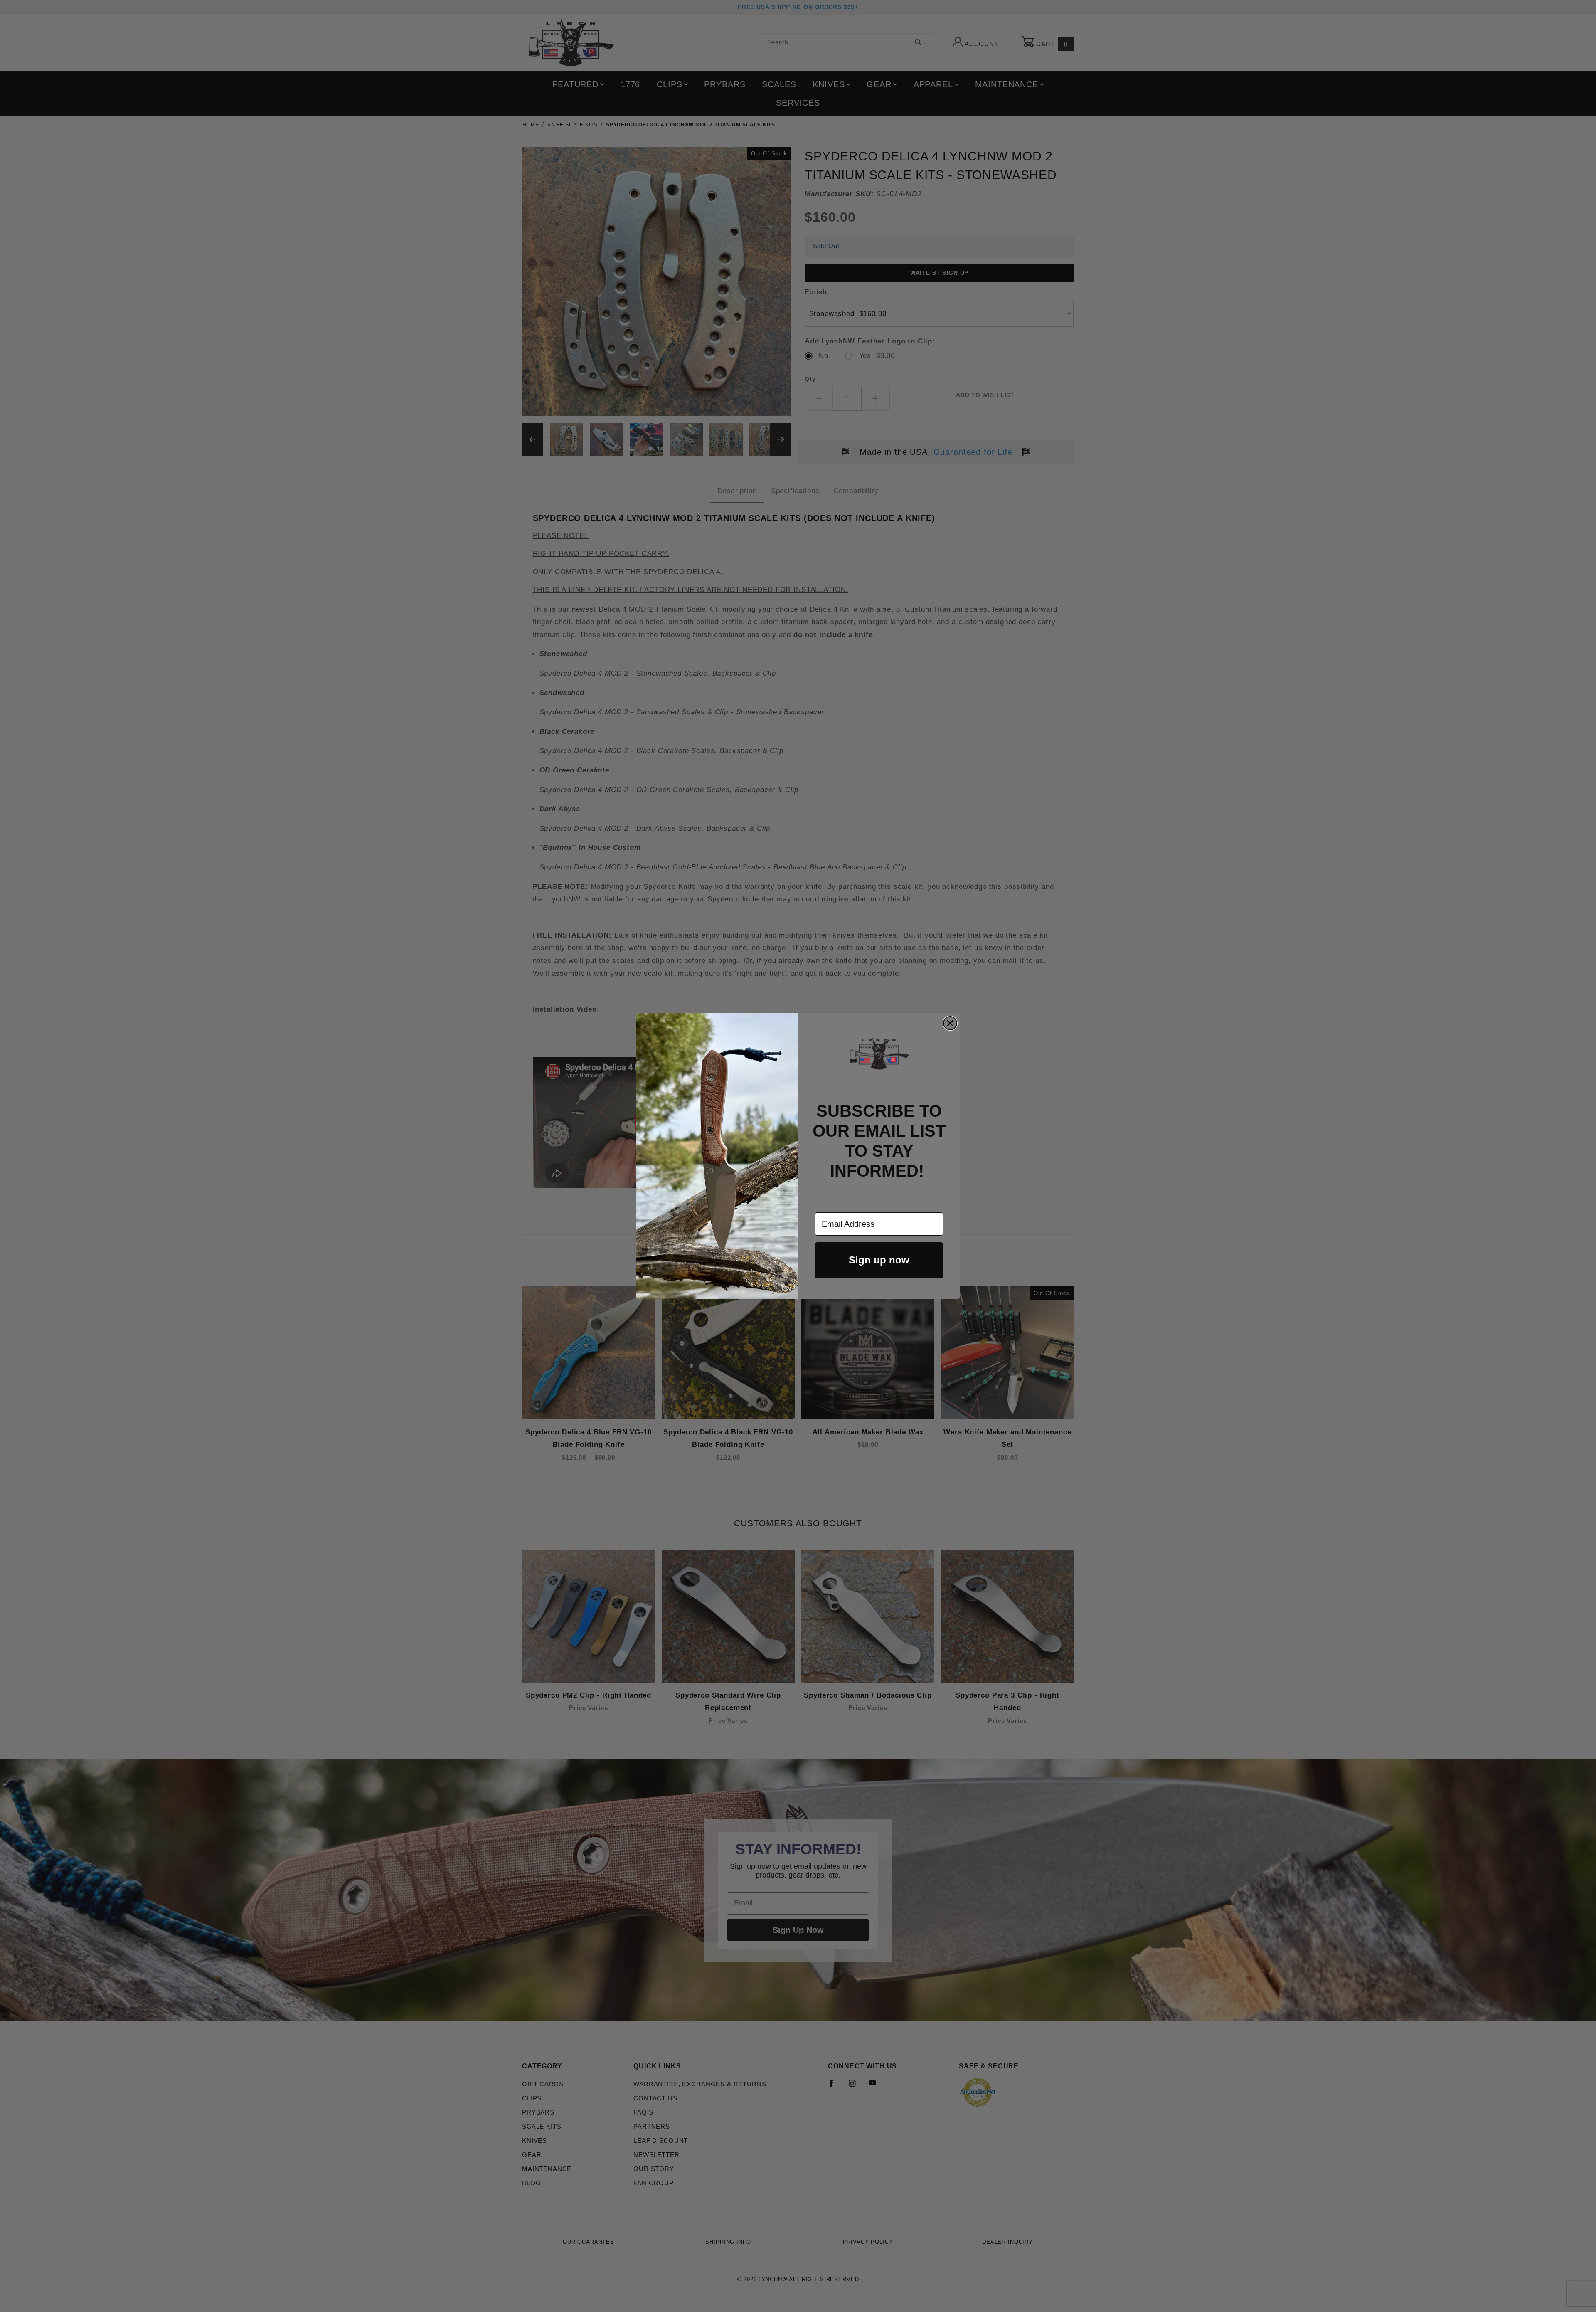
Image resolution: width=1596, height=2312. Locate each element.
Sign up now (879, 1260)
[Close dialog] (950, 1023)
